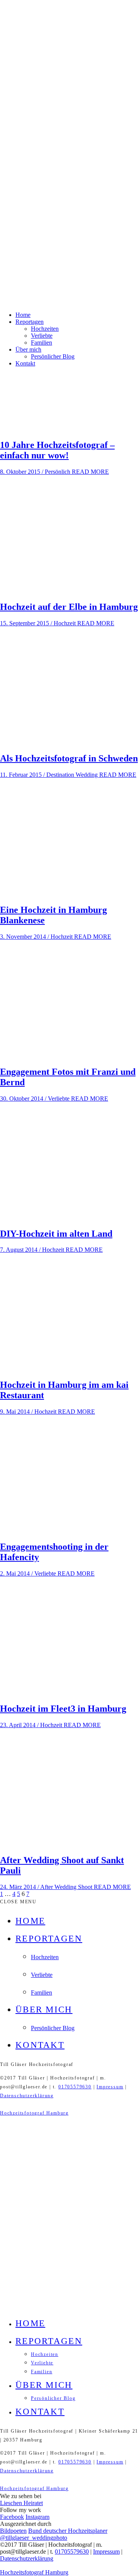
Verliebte (42, 336)
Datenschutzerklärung (27, 2096)
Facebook (12, 2517)
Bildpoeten (13, 2531)
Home (23, 315)
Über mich (28, 349)
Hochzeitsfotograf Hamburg (34, 2113)
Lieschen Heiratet (21, 2503)
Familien (42, 343)
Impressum (110, 2087)
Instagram (37, 2517)
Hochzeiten (45, 329)
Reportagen (30, 322)
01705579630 (75, 2087)
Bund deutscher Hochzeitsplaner (68, 2531)
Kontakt (25, 363)
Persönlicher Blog (53, 356)
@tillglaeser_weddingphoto (34, 2538)
